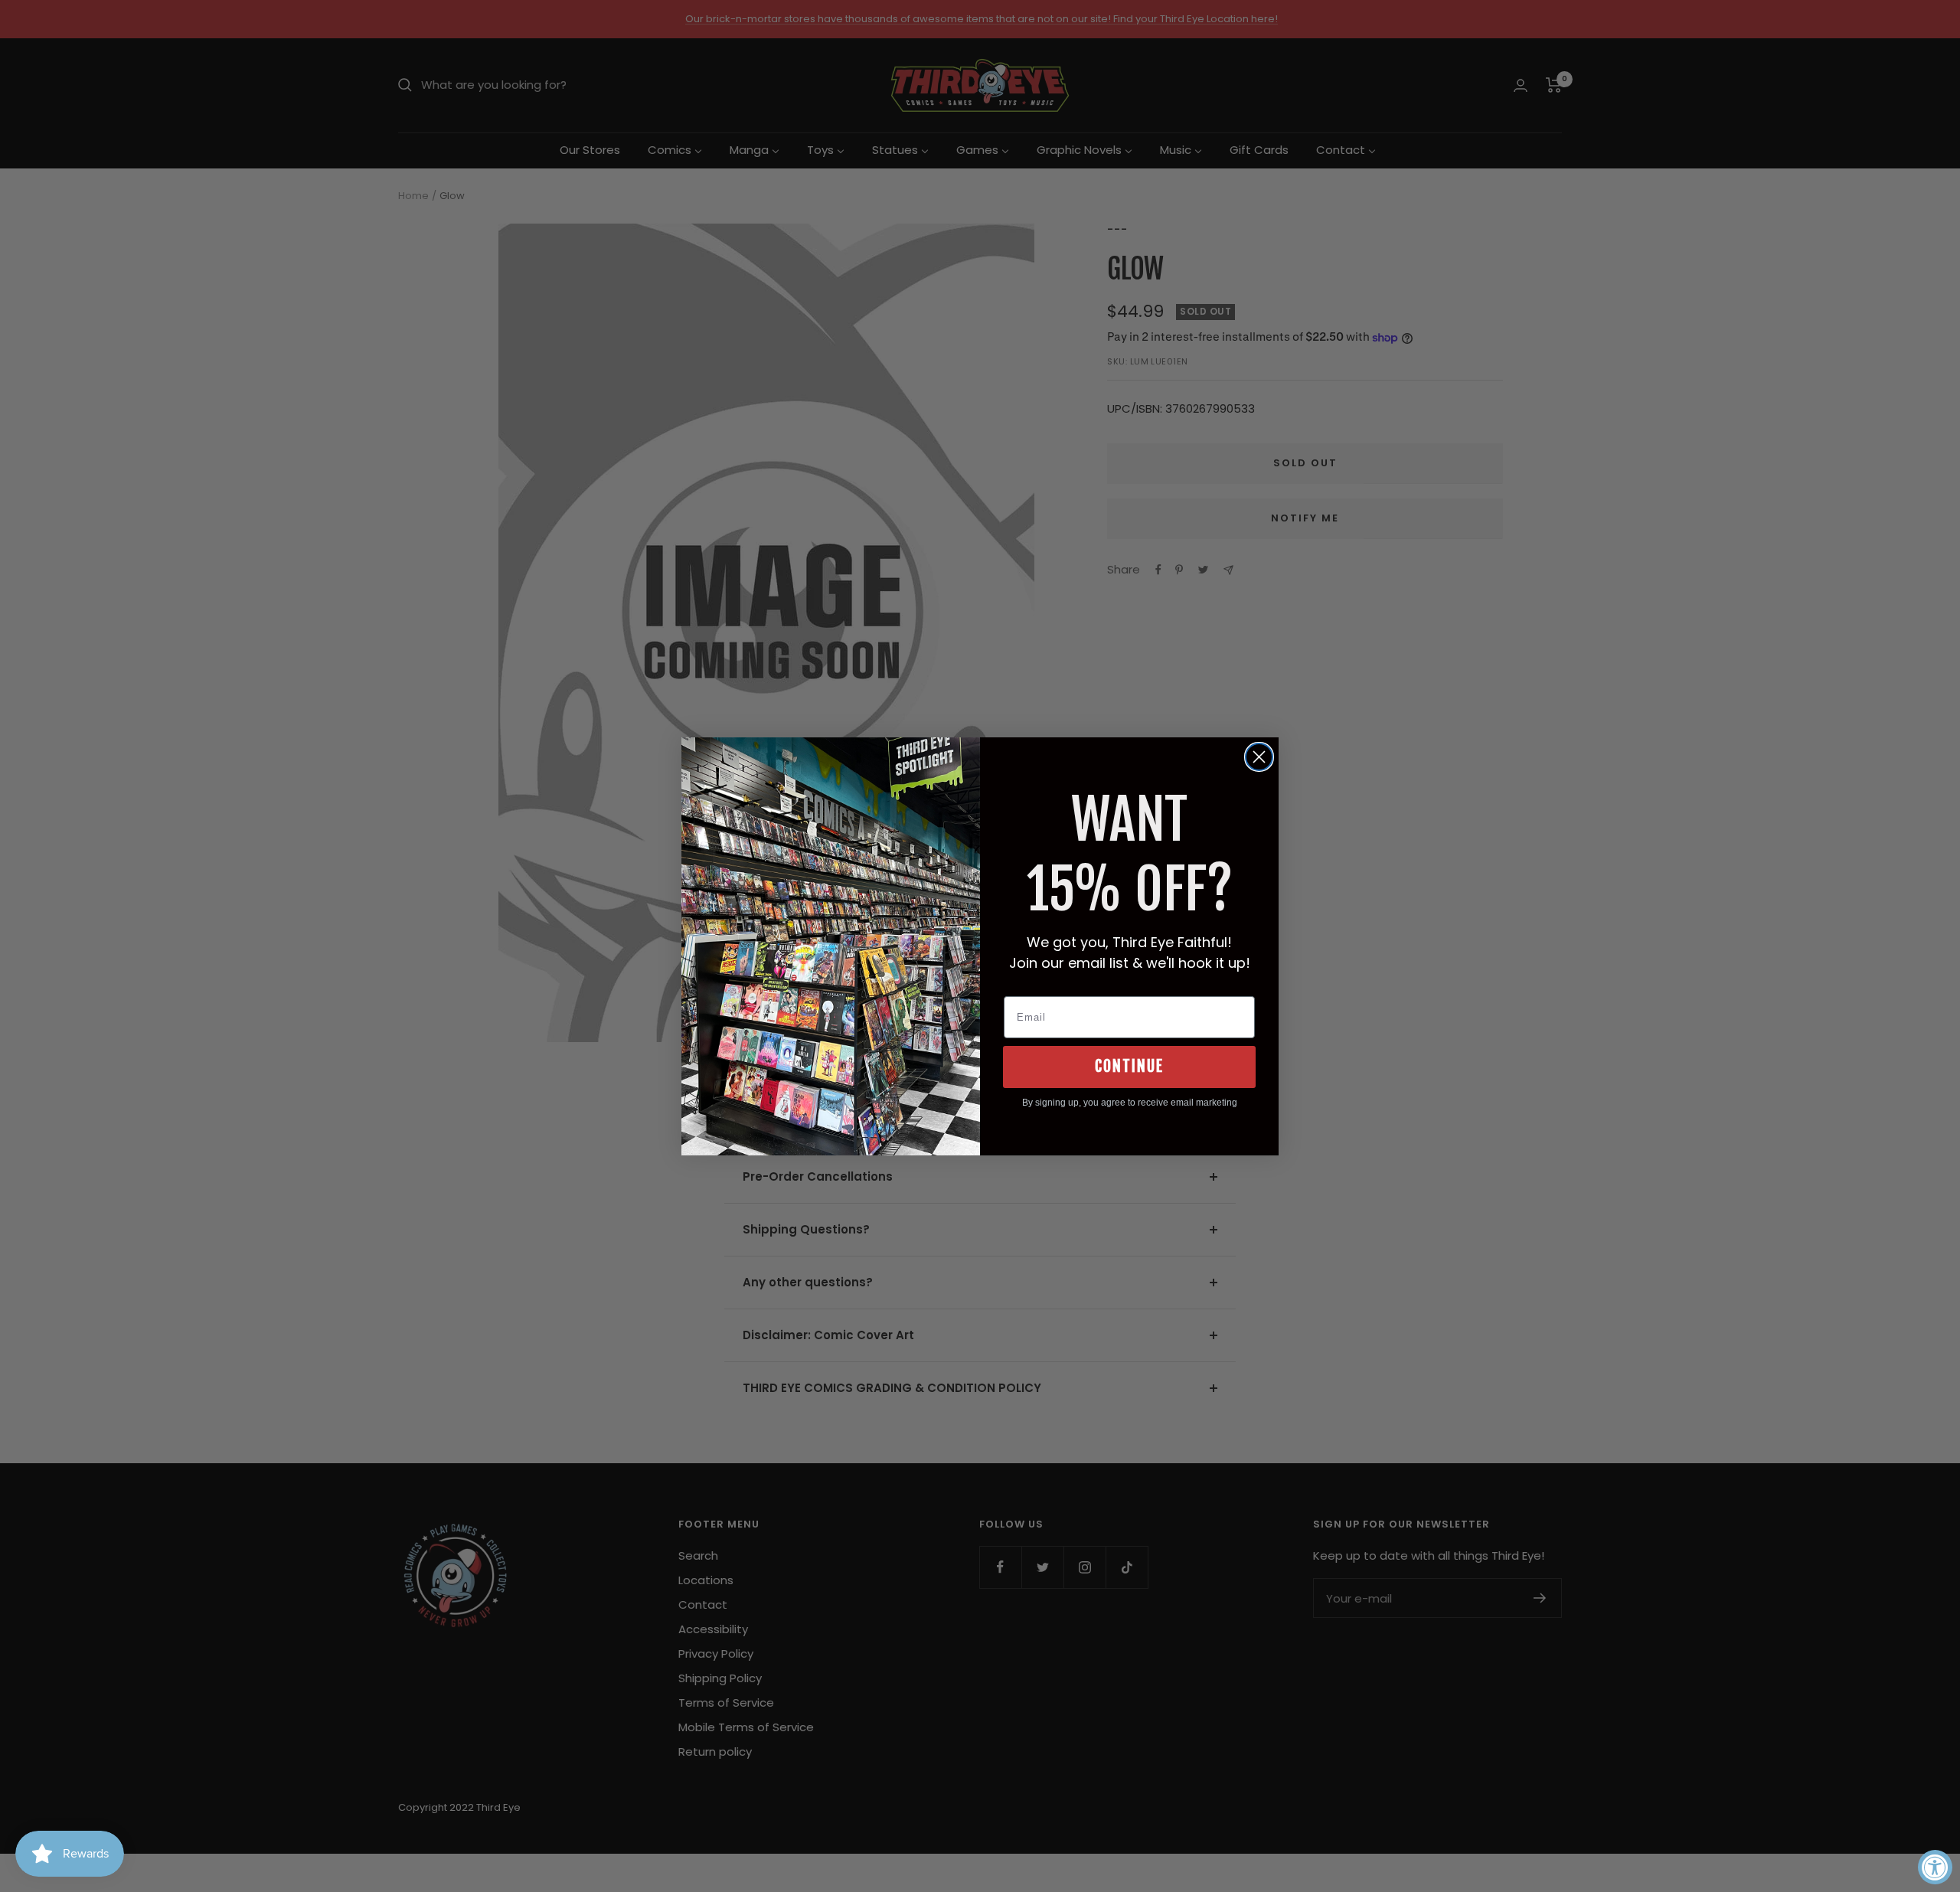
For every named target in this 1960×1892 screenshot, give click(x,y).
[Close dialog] (1259, 757)
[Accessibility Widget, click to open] (1935, 1867)
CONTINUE (1129, 1066)
